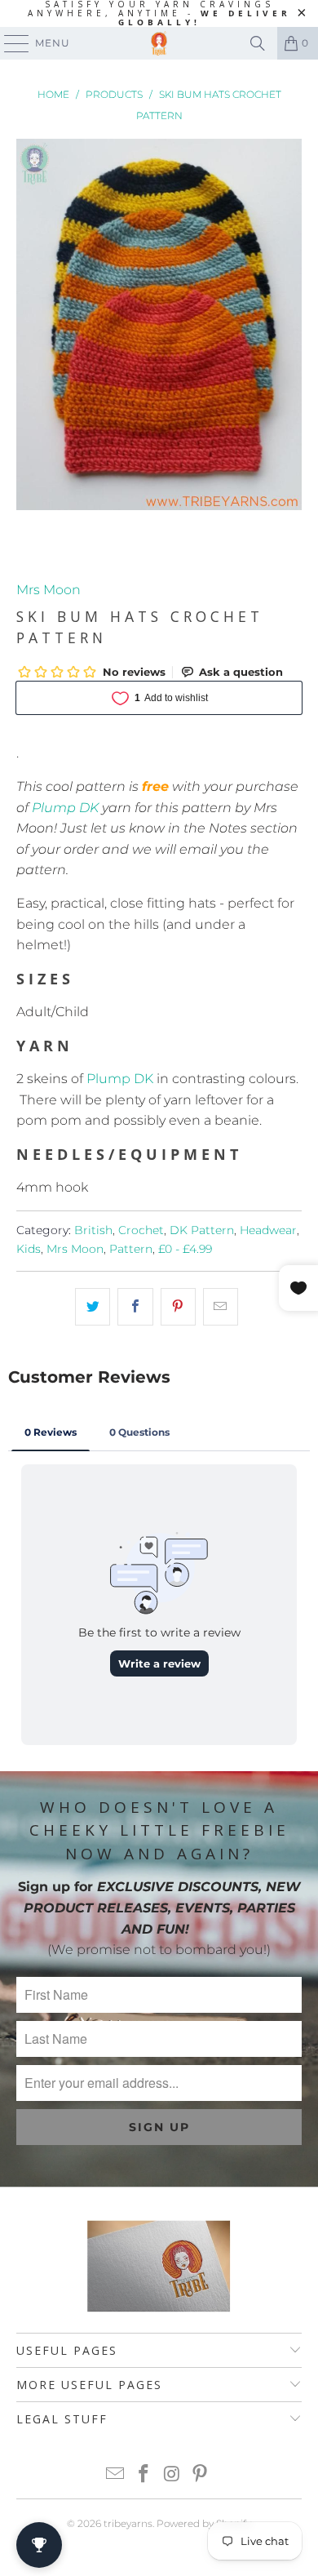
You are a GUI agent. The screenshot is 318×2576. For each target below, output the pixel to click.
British (93, 1230)
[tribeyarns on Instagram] (173, 2475)
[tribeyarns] (159, 43)
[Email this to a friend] (221, 1307)
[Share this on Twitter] (93, 1307)
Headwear (268, 1230)
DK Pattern (202, 1230)
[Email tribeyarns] (116, 2475)
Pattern (131, 1249)
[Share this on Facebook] (135, 1307)
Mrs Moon (49, 590)
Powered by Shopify (204, 2523)
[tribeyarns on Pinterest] (201, 2475)
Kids (29, 1249)
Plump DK (65, 808)
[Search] (258, 43)
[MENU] (9, 43)
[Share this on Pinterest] (178, 1307)
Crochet (141, 1230)
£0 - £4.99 (185, 1249)
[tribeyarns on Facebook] (144, 2475)
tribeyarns (128, 2523)
